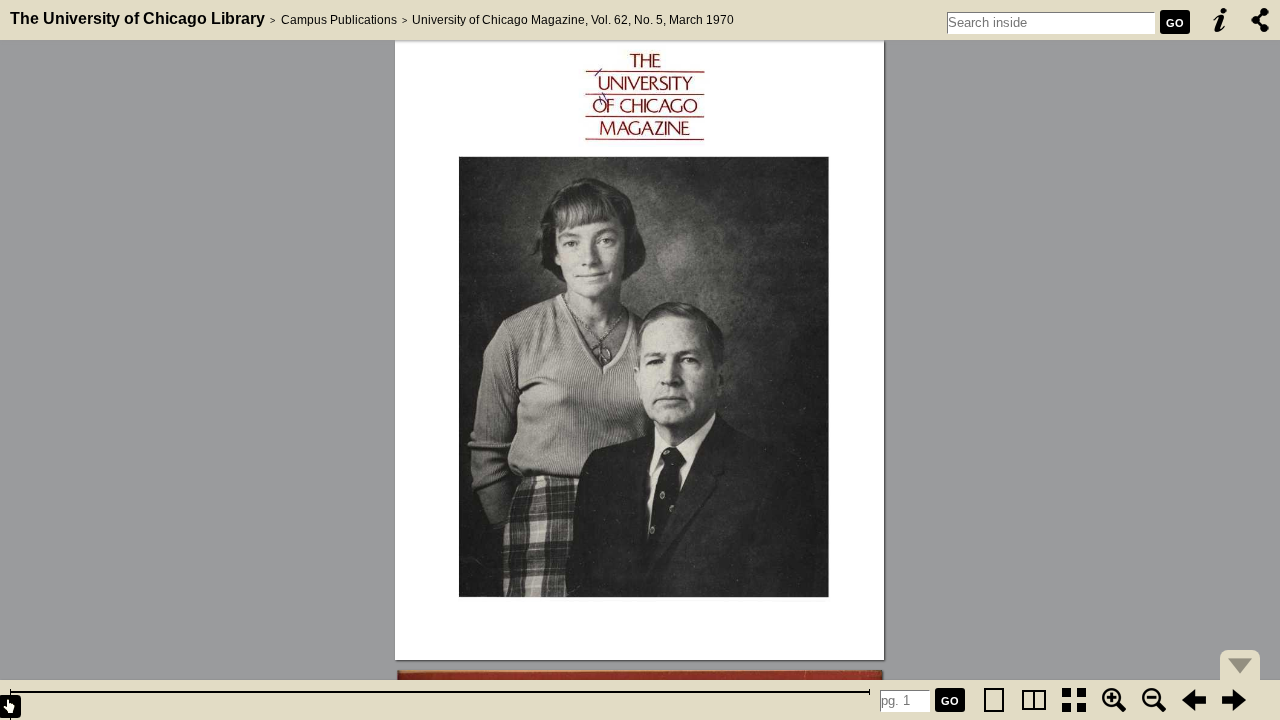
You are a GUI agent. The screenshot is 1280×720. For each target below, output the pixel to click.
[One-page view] (994, 700)
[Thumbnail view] (1074, 700)
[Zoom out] (1154, 700)
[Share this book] (1260, 20)
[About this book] (1220, 20)
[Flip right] (1234, 700)
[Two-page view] (1034, 700)
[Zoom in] (1114, 700)
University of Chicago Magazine (498, 20)
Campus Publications (339, 20)
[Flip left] (1194, 700)
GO (1175, 23)
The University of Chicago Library (137, 18)
